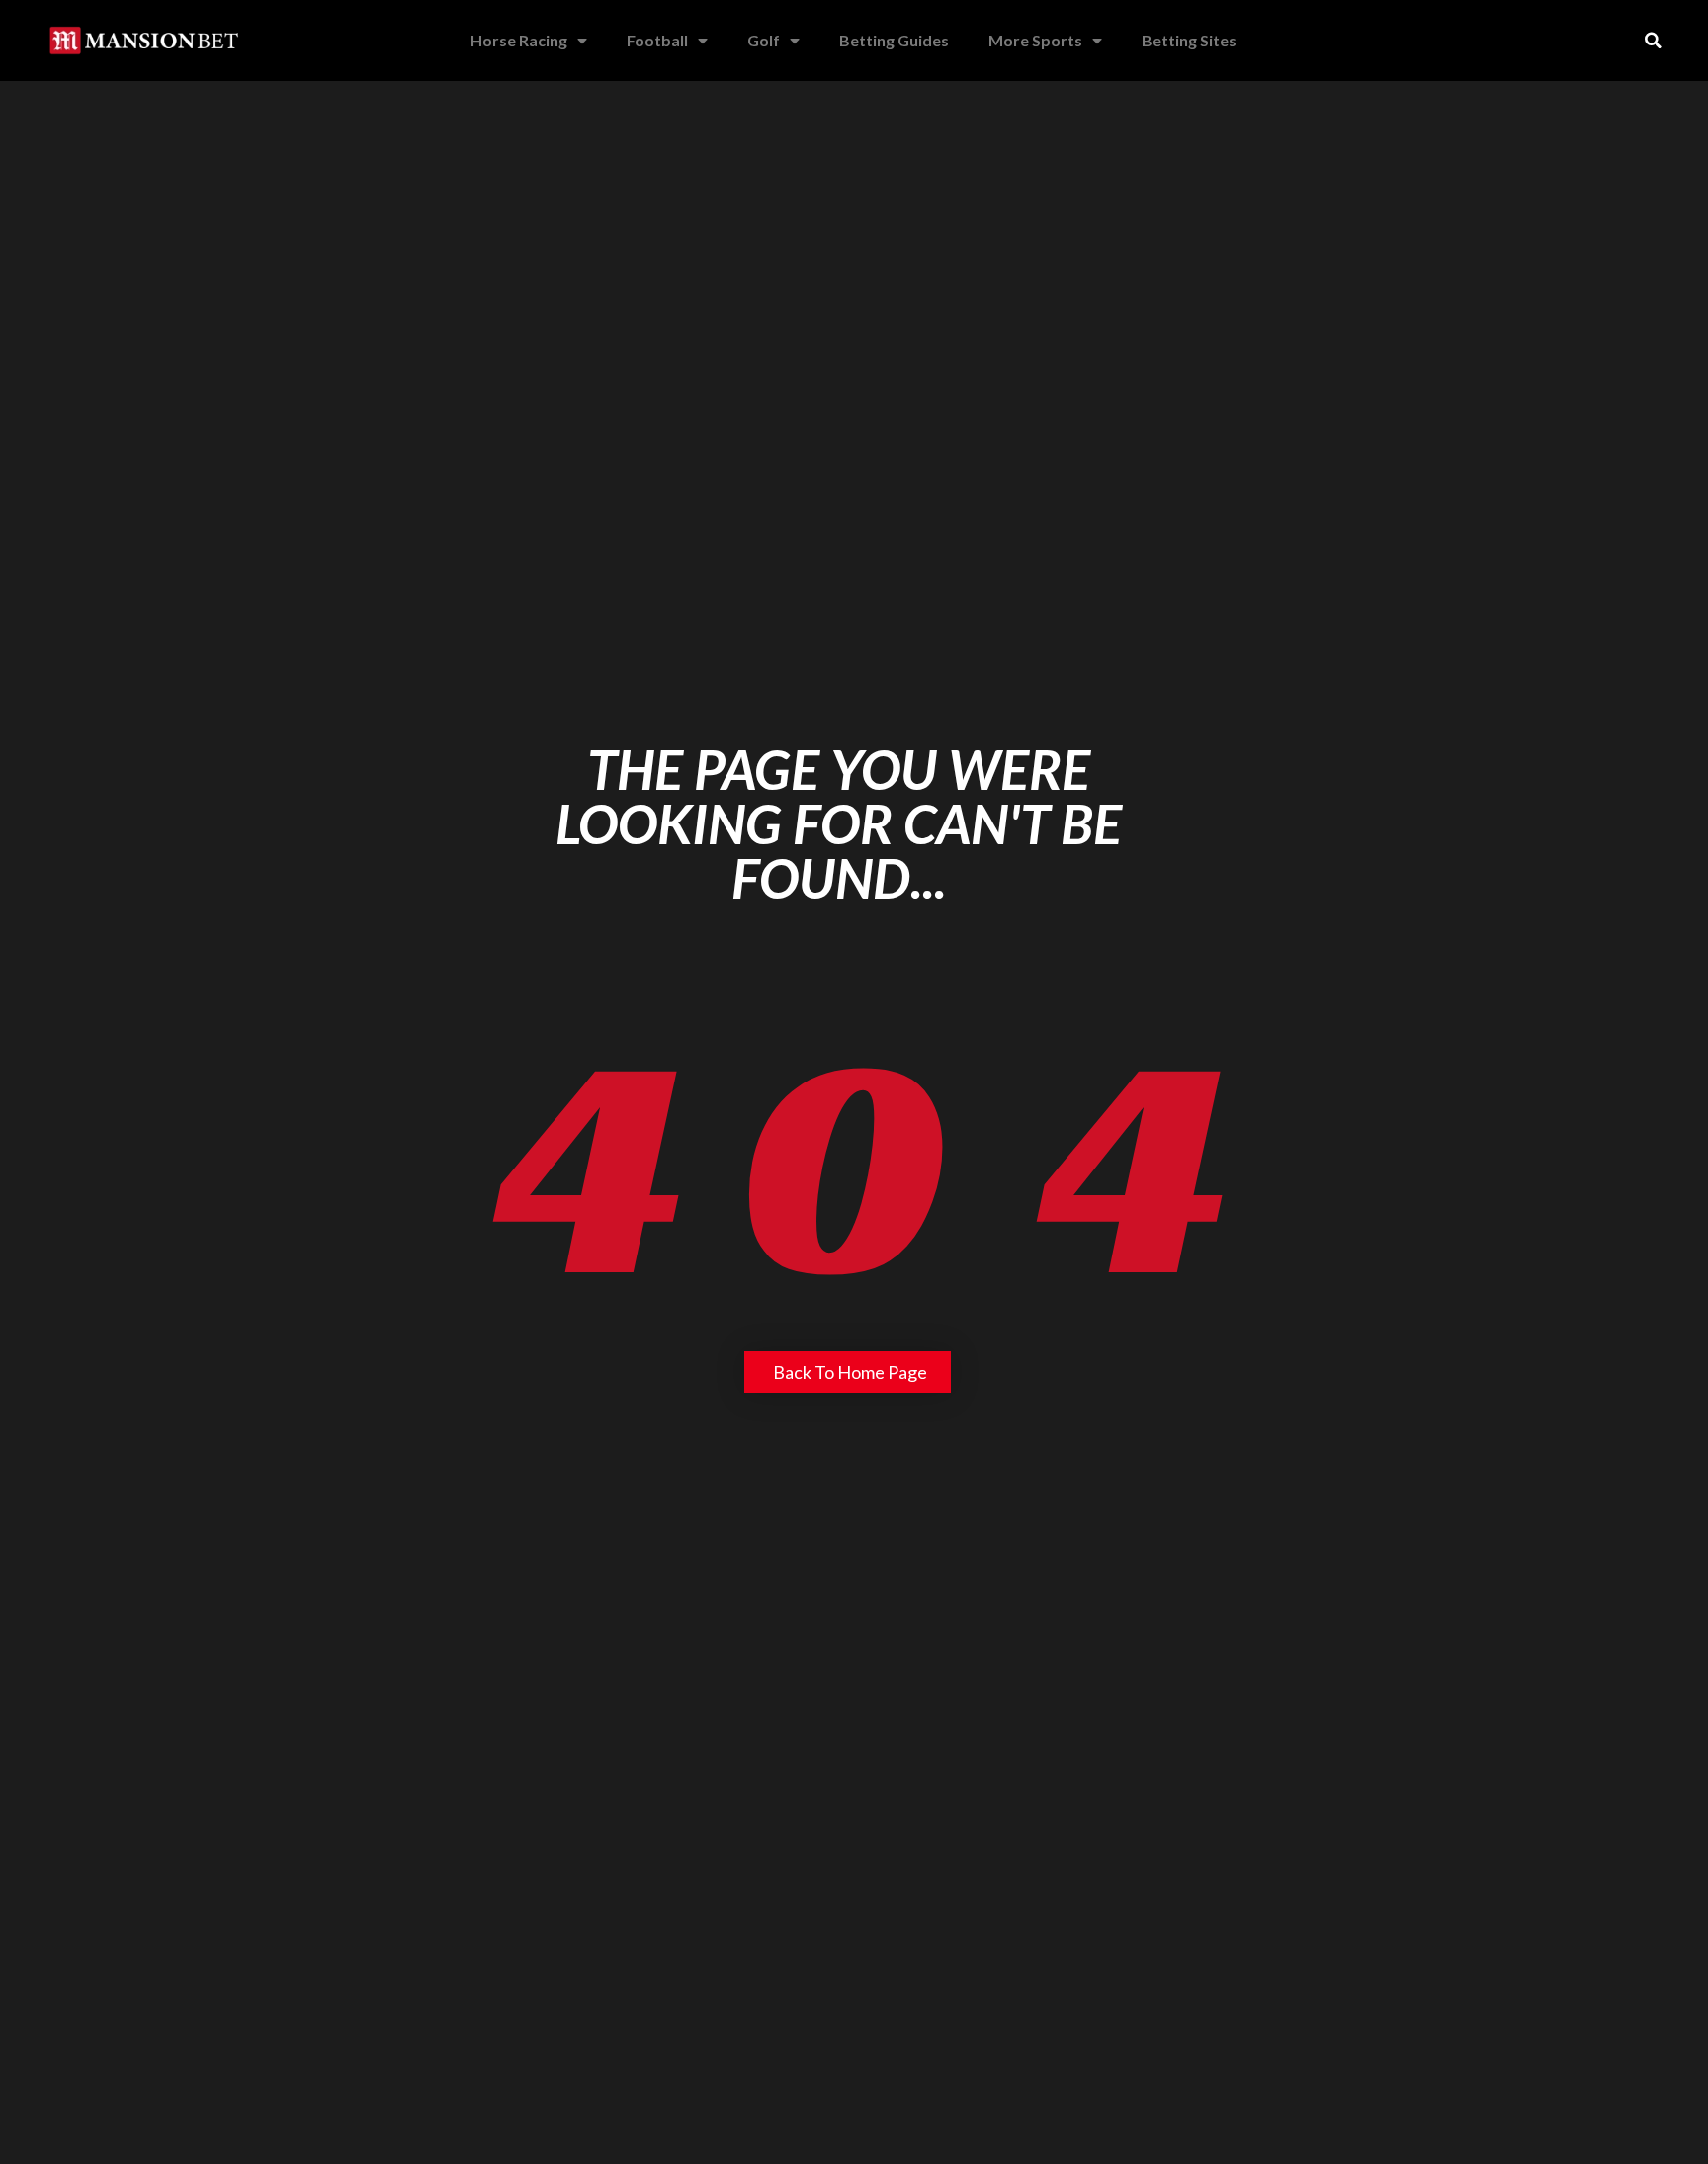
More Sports (1035, 40)
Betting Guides (894, 40)
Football (657, 40)
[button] (1654, 41)
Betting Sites (1189, 40)
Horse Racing (519, 40)
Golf (764, 40)
